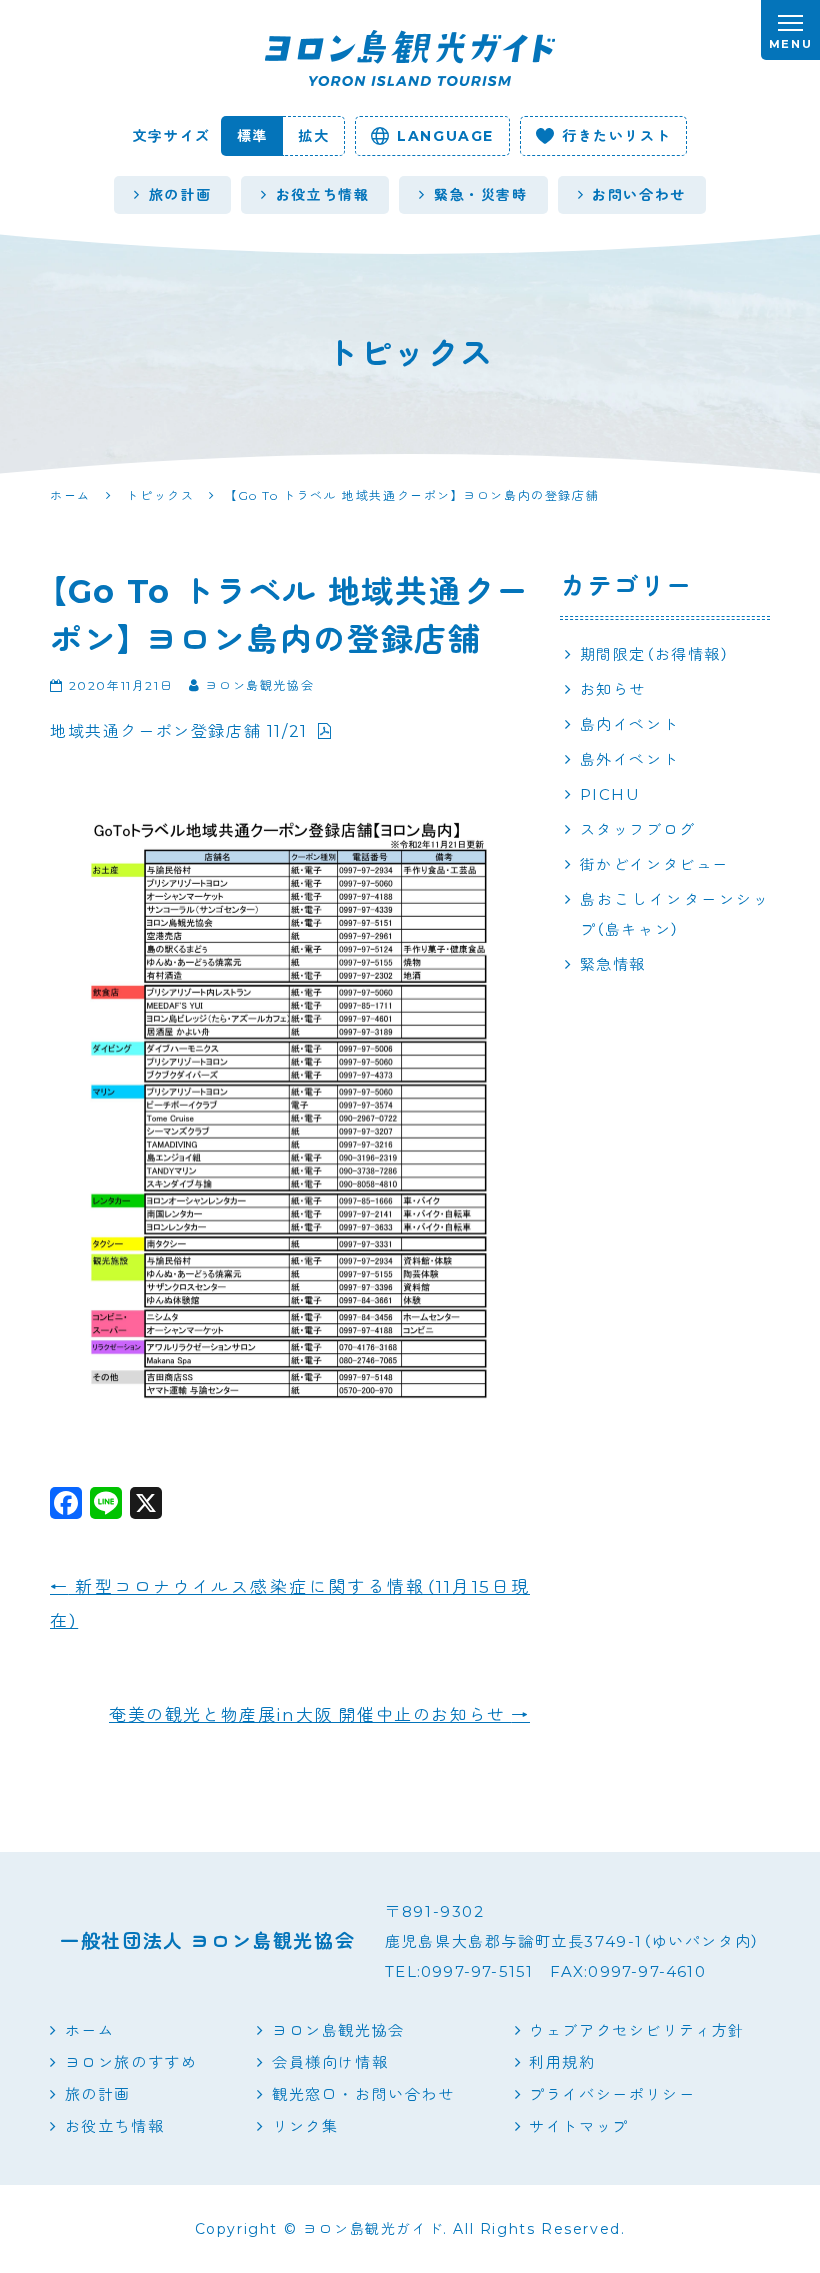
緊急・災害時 (481, 195)
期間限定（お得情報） (655, 654)
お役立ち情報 (323, 195)
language (445, 136)
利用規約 (562, 2062)
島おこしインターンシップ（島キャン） (675, 914)
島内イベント (630, 724)
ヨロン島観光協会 (338, 2030)
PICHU (610, 794)
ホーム (90, 2030)
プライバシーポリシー (612, 2094)
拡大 (313, 136)
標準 (252, 136)
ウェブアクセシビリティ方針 (637, 2030)
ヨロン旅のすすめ (131, 2062)
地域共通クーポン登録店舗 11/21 (179, 731)
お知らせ (613, 689)
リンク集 (305, 2126)
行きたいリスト (616, 136)
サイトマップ (579, 2126)
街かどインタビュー (654, 864)
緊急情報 (613, 964)
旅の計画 (180, 195)
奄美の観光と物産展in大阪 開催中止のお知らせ (319, 1715)
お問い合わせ (639, 195)
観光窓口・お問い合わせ (363, 2094)
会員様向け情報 (330, 2062)
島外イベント (630, 759)
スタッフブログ (638, 829)
